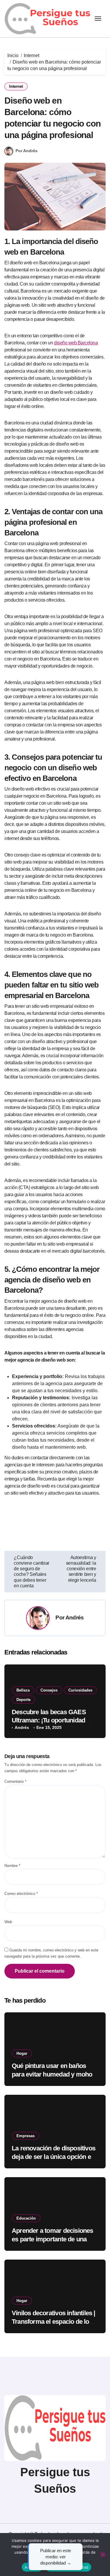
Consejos (49, 1690)
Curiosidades (80, 1690)
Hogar (22, 2053)
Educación (26, 2218)
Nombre (12, 1866)
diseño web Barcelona (76, 343)
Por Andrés (27, 151)
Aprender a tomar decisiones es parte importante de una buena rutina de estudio (53, 2239)
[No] (103, 2555)
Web (8, 1922)
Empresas (26, 2136)
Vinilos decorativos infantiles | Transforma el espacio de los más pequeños (54, 2321)
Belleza (23, 1690)
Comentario (15, 1781)
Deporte (23, 1700)
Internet (16, 86)
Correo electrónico (21, 1894)
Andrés (75, 1618)
